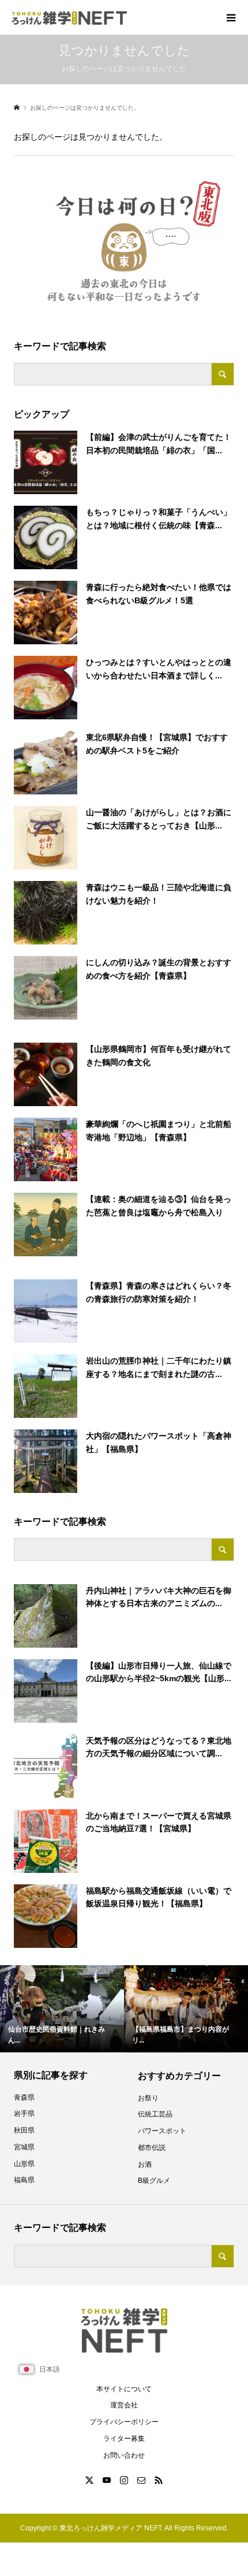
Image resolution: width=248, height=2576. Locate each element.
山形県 (24, 2164)
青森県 (24, 2097)
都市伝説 (152, 2148)
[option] (62, 2009)
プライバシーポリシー (124, 2422)
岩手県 (24, 2114)
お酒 (145, 2164)
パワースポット (162, 2131)
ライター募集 (124, 2439)
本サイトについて (124, 2389)
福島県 (24, 2180)
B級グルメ (154, 2181)
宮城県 (24, 2147)
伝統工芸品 (155, 2114)
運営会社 (124, 2405)
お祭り (148, 2098)
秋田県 (24, 2130)
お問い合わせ (124, 2455)
